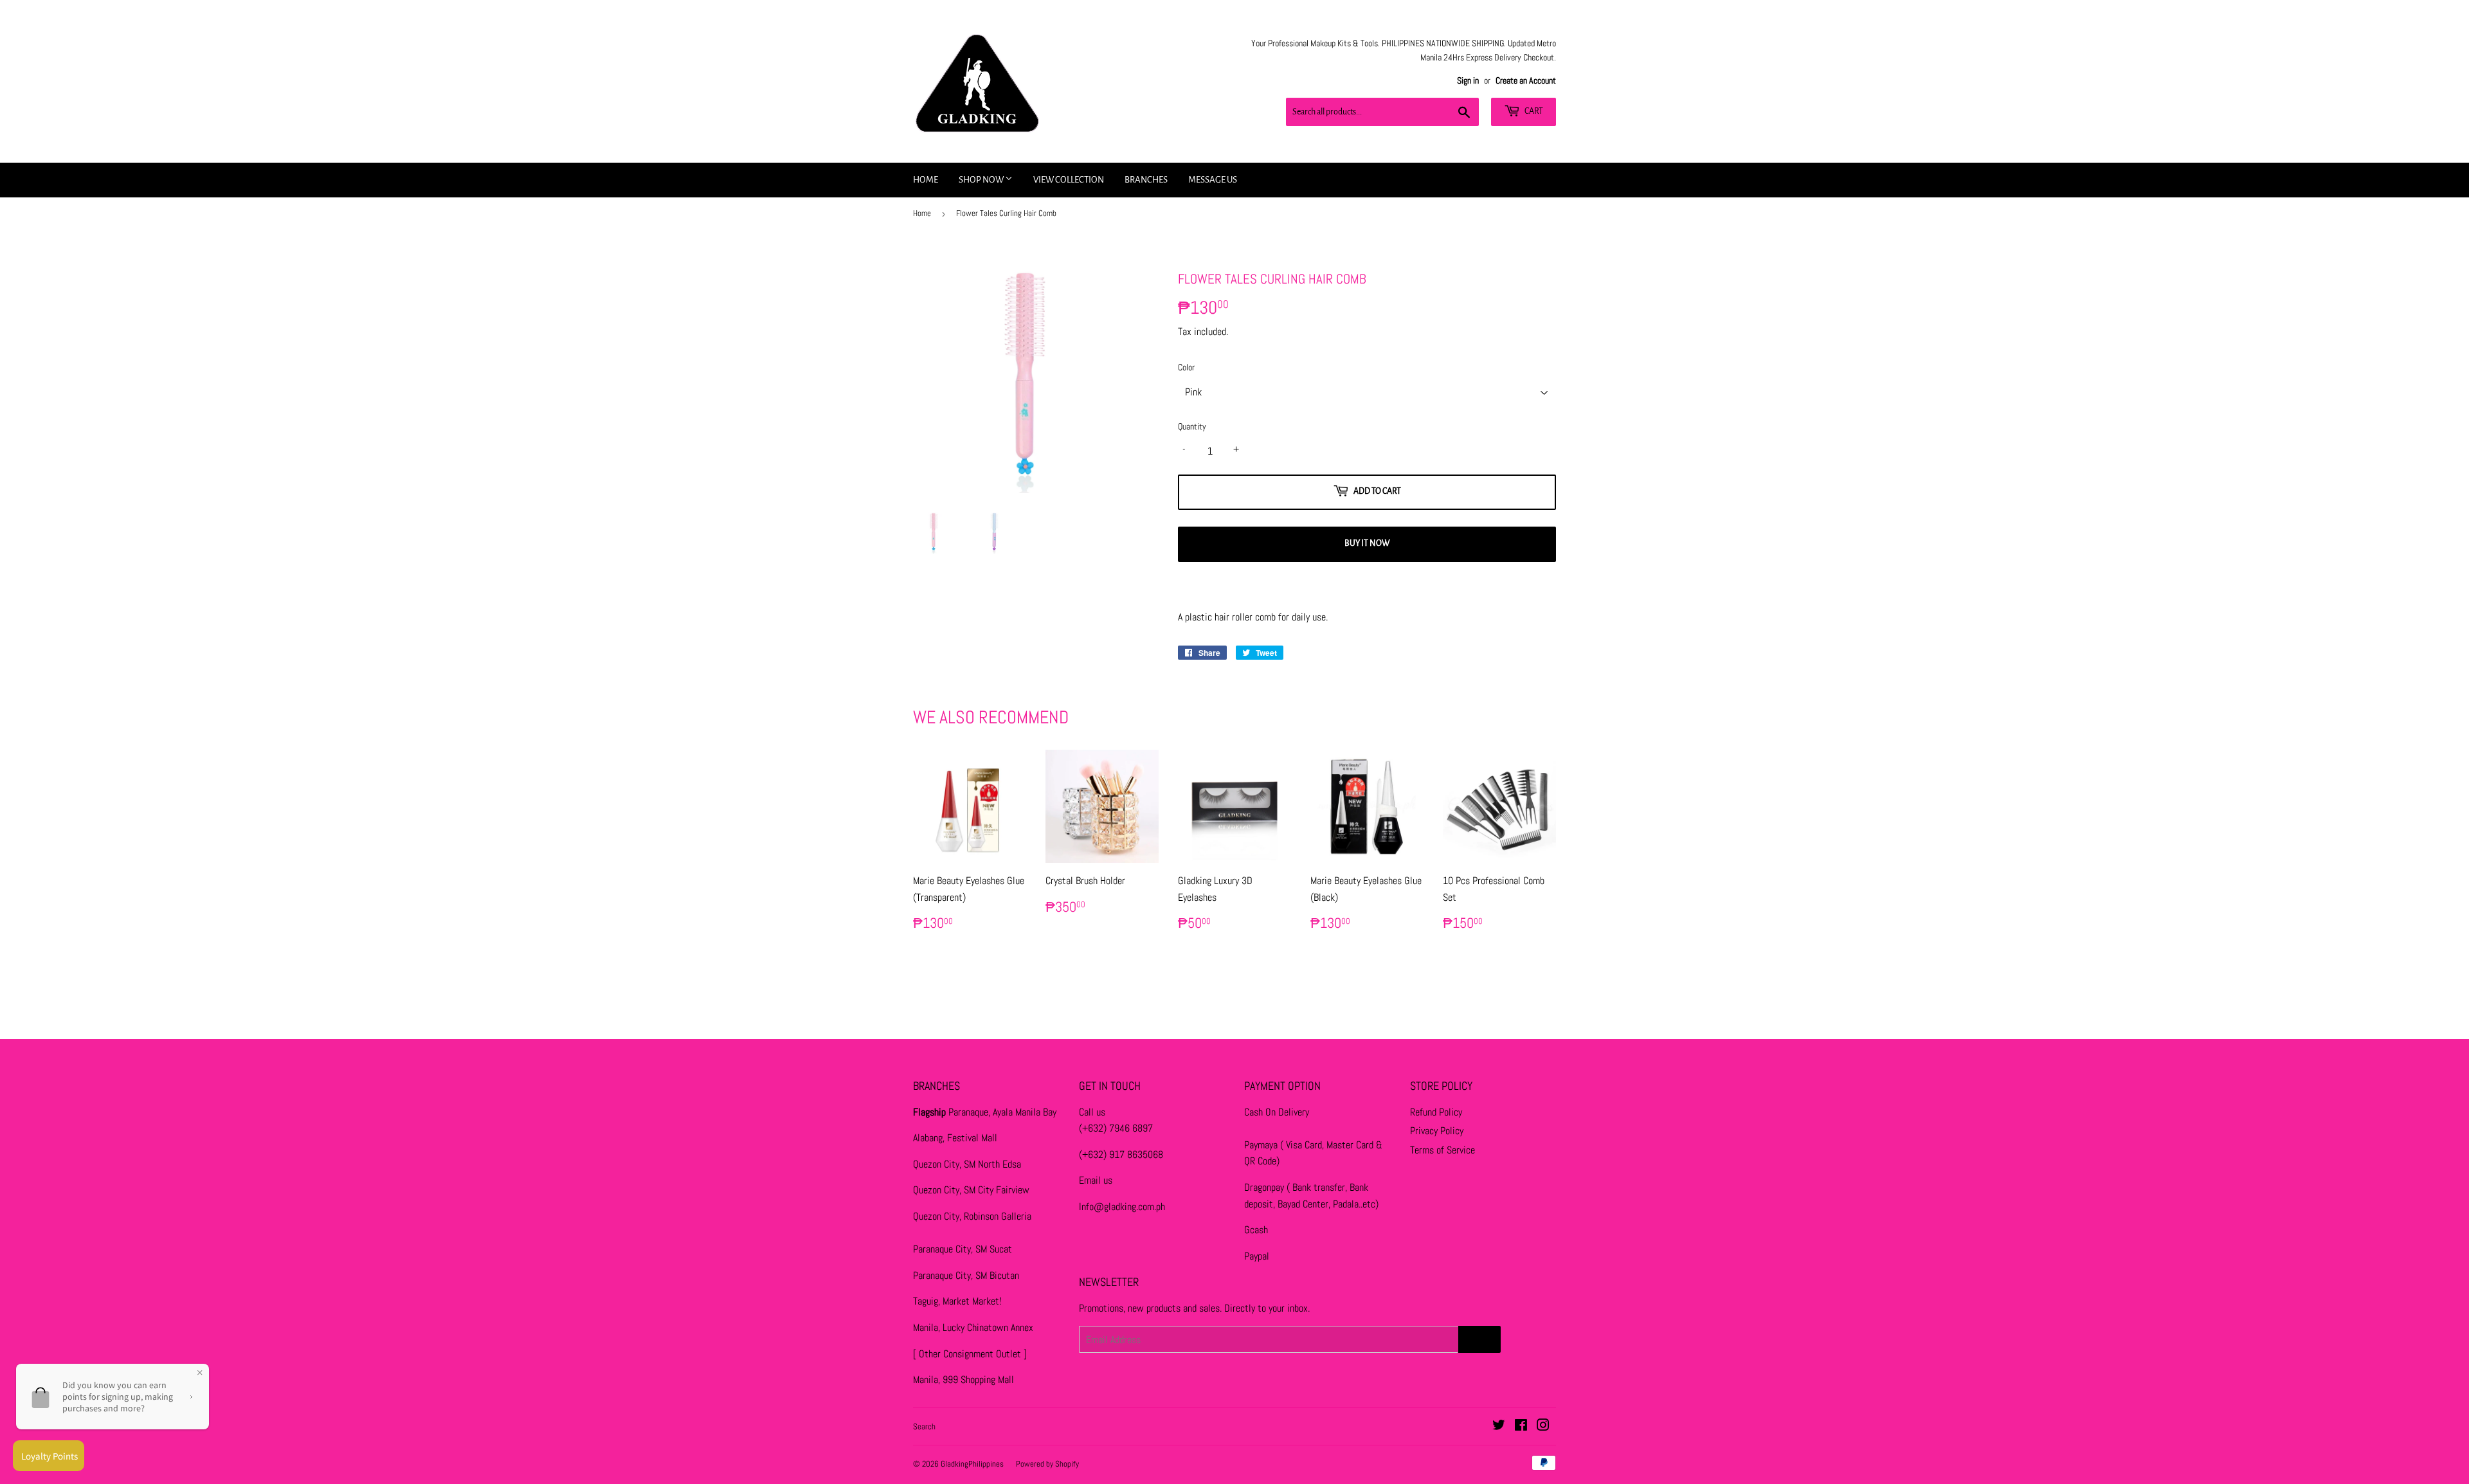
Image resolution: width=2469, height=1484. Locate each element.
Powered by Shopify (1047, 1464)
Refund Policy (1436, 1112)
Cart (1533, 111)
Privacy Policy (1437, 1131)
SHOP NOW (982, 180)
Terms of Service (1443, 1150)
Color (1186, 367)
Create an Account (1526, 81)
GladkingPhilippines (972, 1464)
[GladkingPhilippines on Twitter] (1499, 1426)
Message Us (1213, 180)
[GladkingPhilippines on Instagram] (1543, 1426)
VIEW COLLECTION (1069, 180)
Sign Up (1479, 1339)
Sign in (1468, 81)
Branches (1146, 180)
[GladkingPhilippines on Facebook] (1521, 1426)
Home (926, 180)
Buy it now (1367, 543)
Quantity (1192, 426)
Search (924, 1426)
